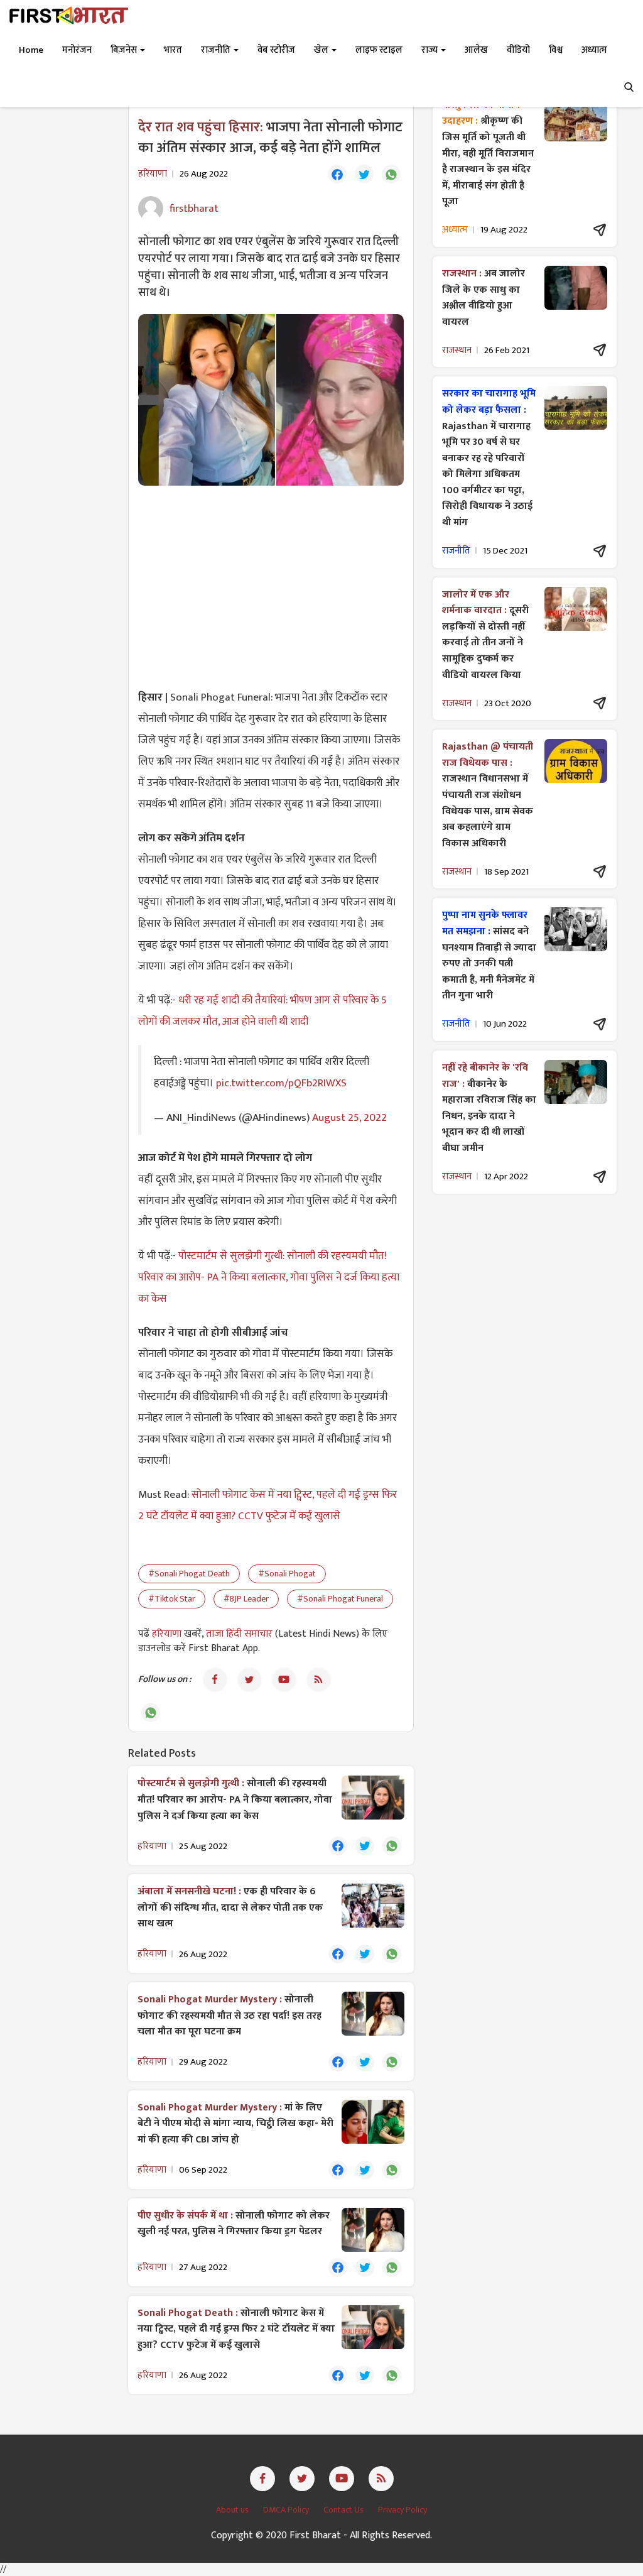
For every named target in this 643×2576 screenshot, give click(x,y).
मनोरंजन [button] (77, 50)
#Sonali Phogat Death (189, 1574)
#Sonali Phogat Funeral (340, 1599)
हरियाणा (168, 1634)
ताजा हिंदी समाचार (239, 1634)
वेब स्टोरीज (276, 50)
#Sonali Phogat (287, 1574)
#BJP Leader (246, 1599)
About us (233, 2510)
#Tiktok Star (172, 1599)
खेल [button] (322, 50)
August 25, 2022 (349, 1117)
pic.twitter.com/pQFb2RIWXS (281, 1083)
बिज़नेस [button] (125, 50)
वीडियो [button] (518, 50)
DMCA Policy (287, 2510)
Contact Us (344, 2510)
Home (31, 50)
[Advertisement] (271, 586)
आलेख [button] (476, 50)
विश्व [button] (556, 50)
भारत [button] (173, 50)
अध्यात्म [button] (594, 50)
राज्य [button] (430, 50)
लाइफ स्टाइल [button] (379, 50)
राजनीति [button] (217, 50)
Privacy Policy (403, 2510)
